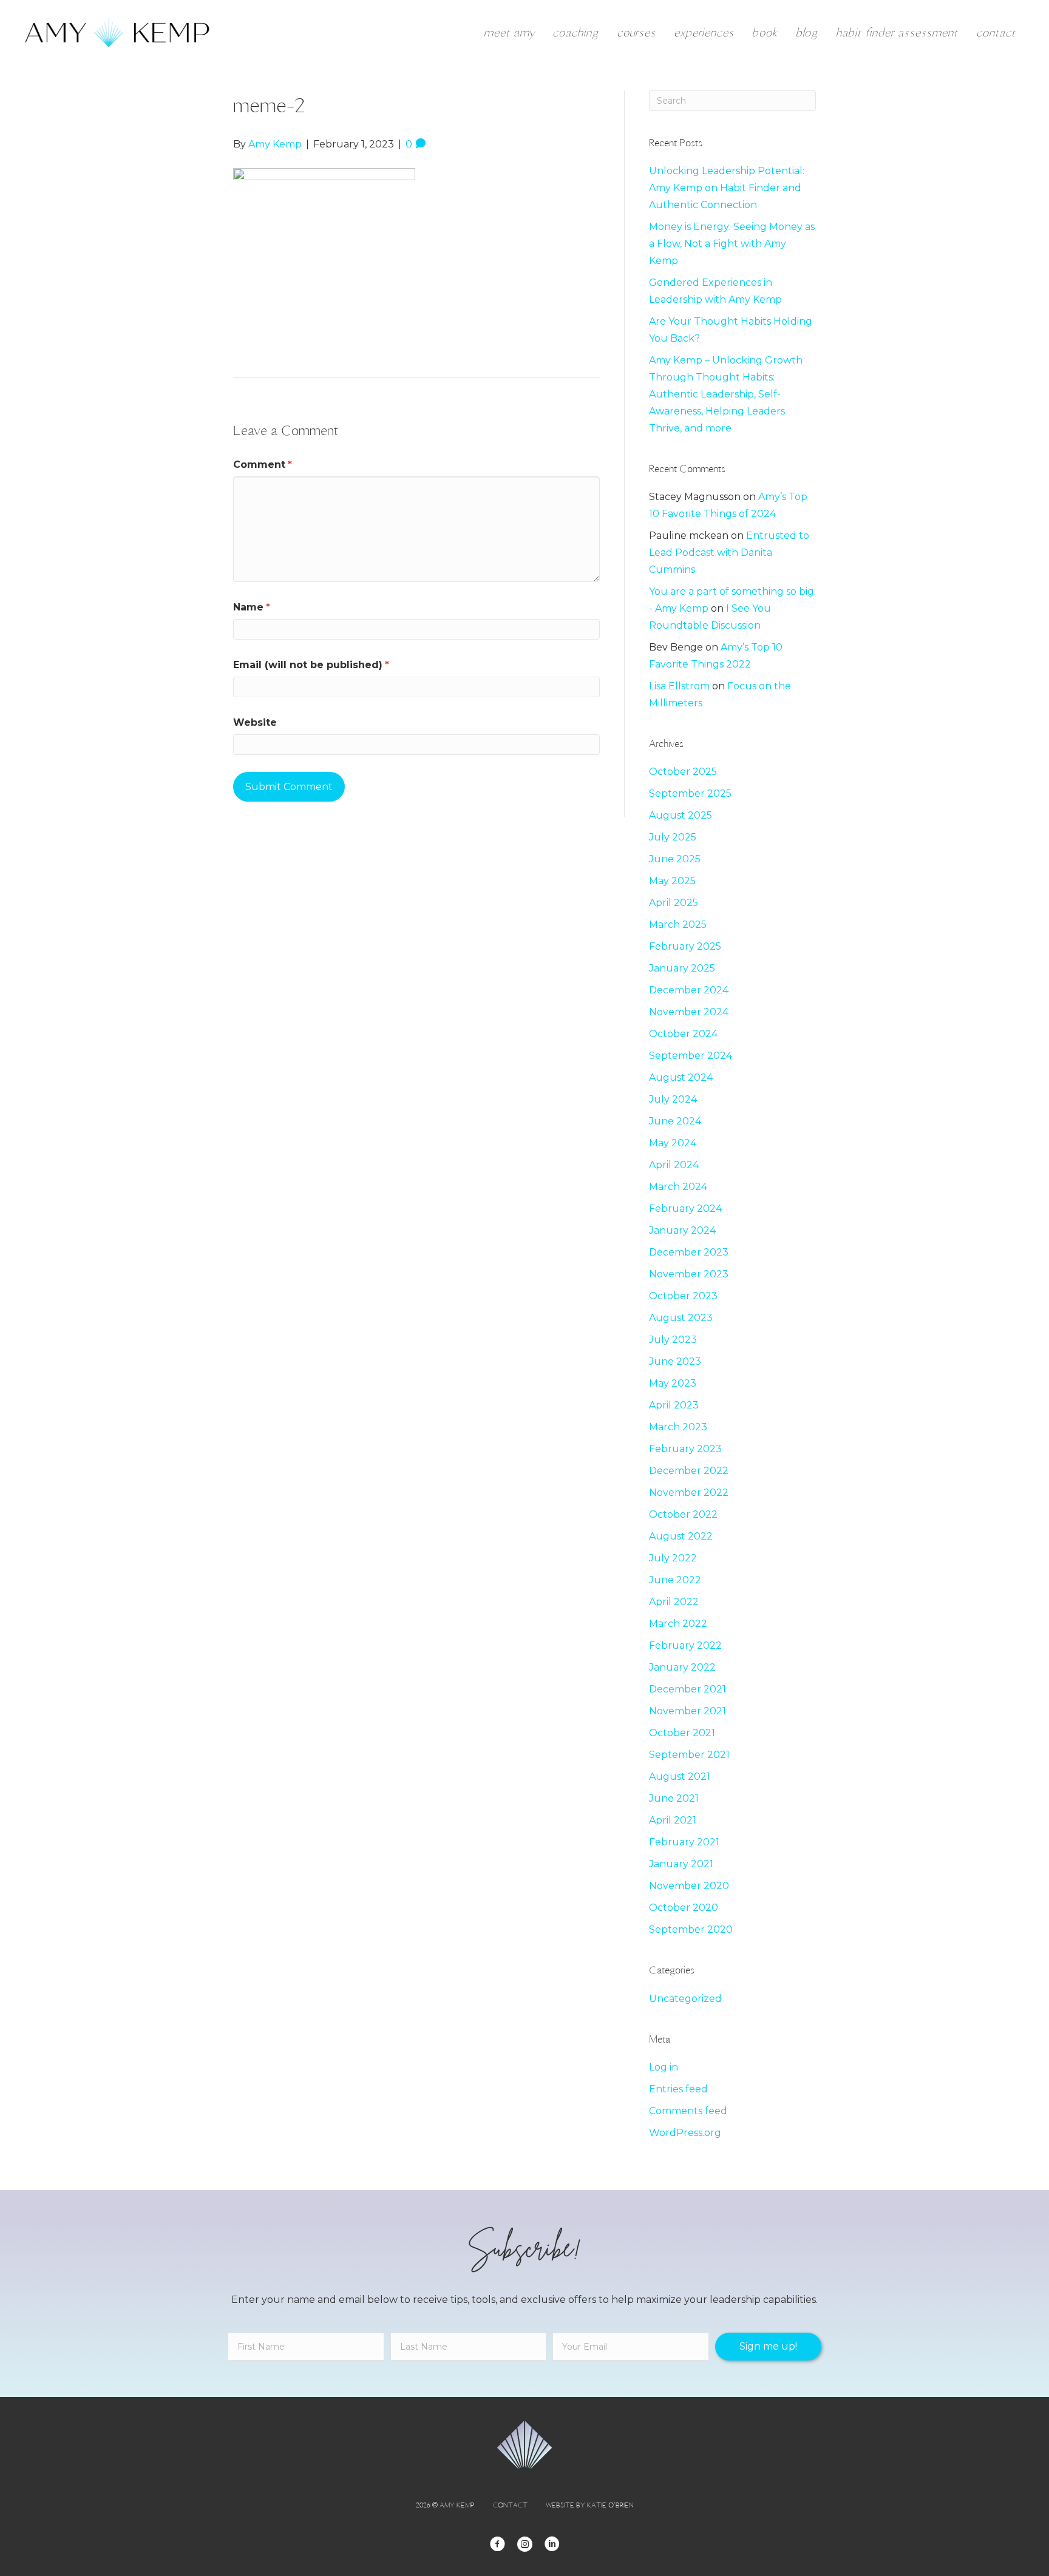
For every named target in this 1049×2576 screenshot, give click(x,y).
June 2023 (675, 1361)
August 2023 (681, 1318)
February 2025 (685, 946)
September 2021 (689, 1755)
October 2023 (683, 1296)
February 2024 (685, 1209)
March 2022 (678, 1624)
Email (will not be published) (311, 665)
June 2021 (674, 1798)
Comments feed (688, 2111)
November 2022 (689, 1493)
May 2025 (672, 881)
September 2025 (690, 793)
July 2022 (673, 1558)
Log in (664, 2067)
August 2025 (681, 815)
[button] (768, 2347)
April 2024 (674, 1165)
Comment (263, 465)
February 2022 (685, 1645)
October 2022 (683, 1514)
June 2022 (675, 1580)
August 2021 (680, 1776)
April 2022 (674, 1602)
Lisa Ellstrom (679, 686)
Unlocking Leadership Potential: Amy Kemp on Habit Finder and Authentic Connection (727, 188)
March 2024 (678, 1187)
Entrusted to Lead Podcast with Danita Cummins (729, 553)
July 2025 (673, 837)
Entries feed (678, 2089)
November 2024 (689, 1012)
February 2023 (685, 1449)
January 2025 (682, 968)
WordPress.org (685, 2133)
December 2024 (689, 990)
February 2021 (684, 1842)
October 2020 (684, 1908)
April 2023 (674, 1405)
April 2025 (674, 903)
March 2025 (678, 925)
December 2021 (687, 1689)
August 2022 (681, 1536)
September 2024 (691, 1056)
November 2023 (689, 1274)
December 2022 (689, 1471)
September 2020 (691, 1929)
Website (255, 722)
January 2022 (682, 1667)
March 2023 (678, 1427)
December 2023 (689, 1252)
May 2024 (673, 1143)
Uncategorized (685, 1999)
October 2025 (683, 772)
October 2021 (682, 1733)
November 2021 (687, 1711)
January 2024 (682, 1230)
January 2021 (681, 1864)
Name (252, 607)
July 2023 (673, 1340)
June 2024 (675, 1121)
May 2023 (673, 1383)
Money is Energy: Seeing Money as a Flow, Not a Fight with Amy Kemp (732, 244)
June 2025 (675, 859)
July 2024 (673, 1099)
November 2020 (689, 1886)
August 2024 (681, 1077)
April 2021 (673, 1820)
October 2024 (683, 1034)
